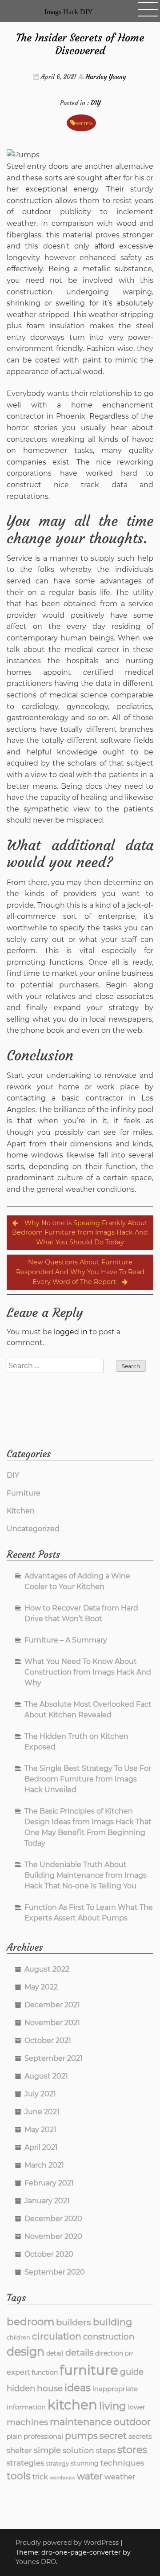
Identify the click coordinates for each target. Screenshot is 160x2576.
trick (40, 2477)
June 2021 (42, 2112)
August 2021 (46, 2076)
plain (14, 2437)
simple (47, 2450)
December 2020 (53, 2219)
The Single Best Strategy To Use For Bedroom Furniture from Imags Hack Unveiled (88, 1779)
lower (137, 2407)
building (112, 2322)
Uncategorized (33, 1529)
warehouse (62, 2478)
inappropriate (115, 2389)
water (90, 2476)
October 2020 (49, 2254)
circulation (57, 2336)
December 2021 (52, 2005)
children (18, 2338)
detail (55, 2353)
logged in (71, 1332)
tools (19, 2476)
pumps (81, 2435)
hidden (21, 2388)
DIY (96, 103)
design (26, 2351)
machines (27, 2422)
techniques (122, 2463)
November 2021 (52, 2023)
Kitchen (21, 1511)
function (45, 2372)
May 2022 (41, 1987)
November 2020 (53, 2236)
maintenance (81, 2422)
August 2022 (47, 1969)
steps (106, 2450)
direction (109, 2353)
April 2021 (41, 2147)
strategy (57, 2464)
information (26, 2407)
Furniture (24, 1493)
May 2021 (40, 2130)
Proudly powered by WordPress (68, 2543)
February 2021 (49, 2183)
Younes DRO (36, 2562)
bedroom (30, 2322)
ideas (78, 2388)
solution (78, 2450)
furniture (89, 2370)
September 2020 (55, 2272)
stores (132, 2450)
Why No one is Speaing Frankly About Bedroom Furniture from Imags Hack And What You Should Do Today (80, 1233)
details (79, 2352)
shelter (19, 2450)
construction (109, 2337)
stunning (85, 2463)
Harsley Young (106, 77)
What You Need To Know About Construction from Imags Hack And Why (88, 1672)
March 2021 (44, 2165)
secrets (84, 123)
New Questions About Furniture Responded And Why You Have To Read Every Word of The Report (80, 1272)
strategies (25, 2463)
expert (18, 2372)
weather (120, 2477)
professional (43, 2436)
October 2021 (48, 2040)
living (113, 2406)
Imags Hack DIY (69, 12)
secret (113, 2436)
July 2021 (40, 2094)
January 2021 (47, 2201)
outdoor (132, 2422)
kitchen (72, 2405)
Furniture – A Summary (66, 1640)
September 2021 (54, 2058)
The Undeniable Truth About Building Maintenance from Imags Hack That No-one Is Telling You (86, 1875)
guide (132, 2372)
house (50, 2388)
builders (74, 2322)
